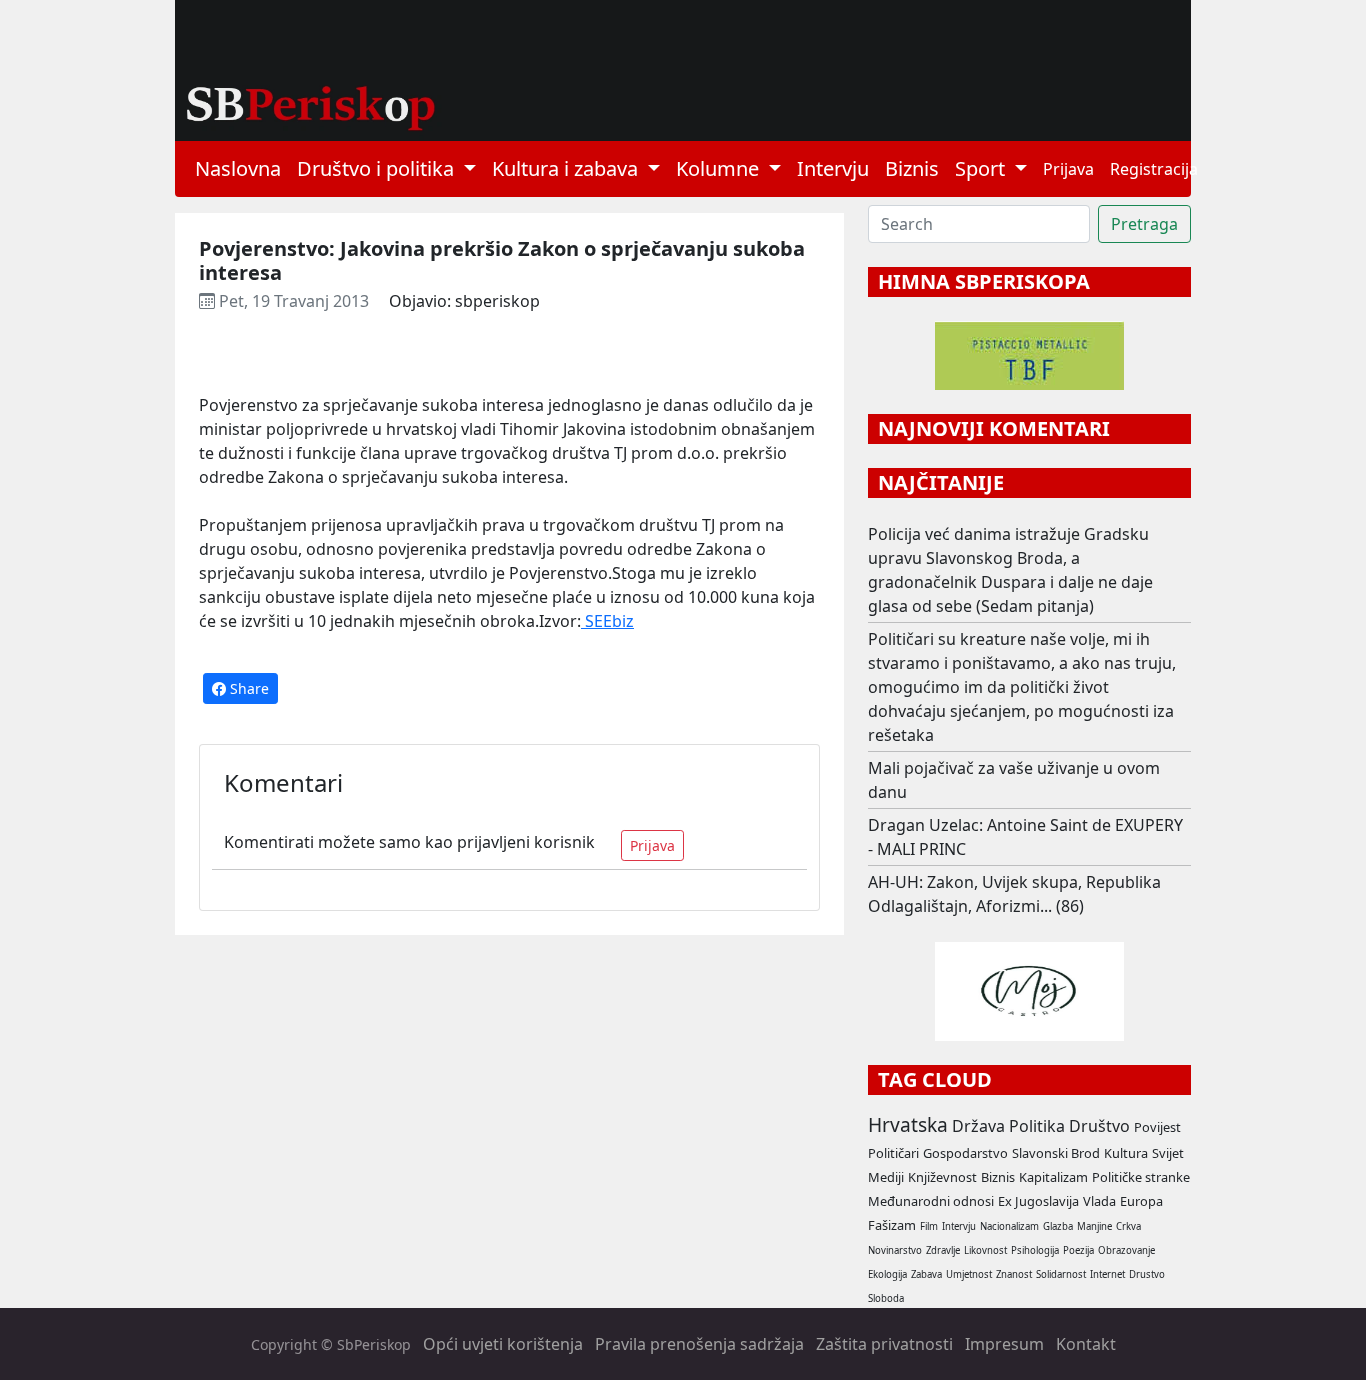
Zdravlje (943, 1250)
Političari (893, 1153)
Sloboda (886, 1298)
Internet (1107, 1274)
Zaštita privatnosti (884, 1344)
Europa (1141, 1201)
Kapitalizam (1053, 1177)
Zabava (926, 1274)
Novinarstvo (895, 1250)
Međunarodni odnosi (931, 1201)
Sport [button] (982, 168)
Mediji (886, 1177)
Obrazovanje (1126, 1250)
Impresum (1004, 1344)
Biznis (912, 168)
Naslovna (238, 168)
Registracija (1154, 169)
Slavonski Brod (1056, 1153)
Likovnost (985, 1250)
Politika (1037, 1126)
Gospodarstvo (965, 1153)
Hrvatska (908, 1124)
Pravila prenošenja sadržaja (699, 1344)
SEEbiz (607, 621)
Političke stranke (1141, 1177)
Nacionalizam (1009, 1226)
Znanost (1014, 1274)
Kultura (1126, 1153)
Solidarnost (1061, 1274)
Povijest (1157, 1127)
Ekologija (887, 1274)
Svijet (1168, 1153)
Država (978, 1126)
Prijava (1068, 169)
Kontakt (1086, 1344)
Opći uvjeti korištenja (503, 1344)
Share (247, 688)
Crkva (1128, 1226)
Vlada (1099, 1201)
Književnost (942, 1177)
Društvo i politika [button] (378, 168)
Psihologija (1035, 1250)
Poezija (1078, 1250)
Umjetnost (969, 1274)
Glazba (1058, 1226)
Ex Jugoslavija (1038, 1201)
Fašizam (892, 1225)
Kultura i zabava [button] (567, 168)
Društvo (1099, 1126)
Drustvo (1147, 1274)
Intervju (833, 168)
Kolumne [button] (720, 168)
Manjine (1094, 1226)
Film (929, 1226)
